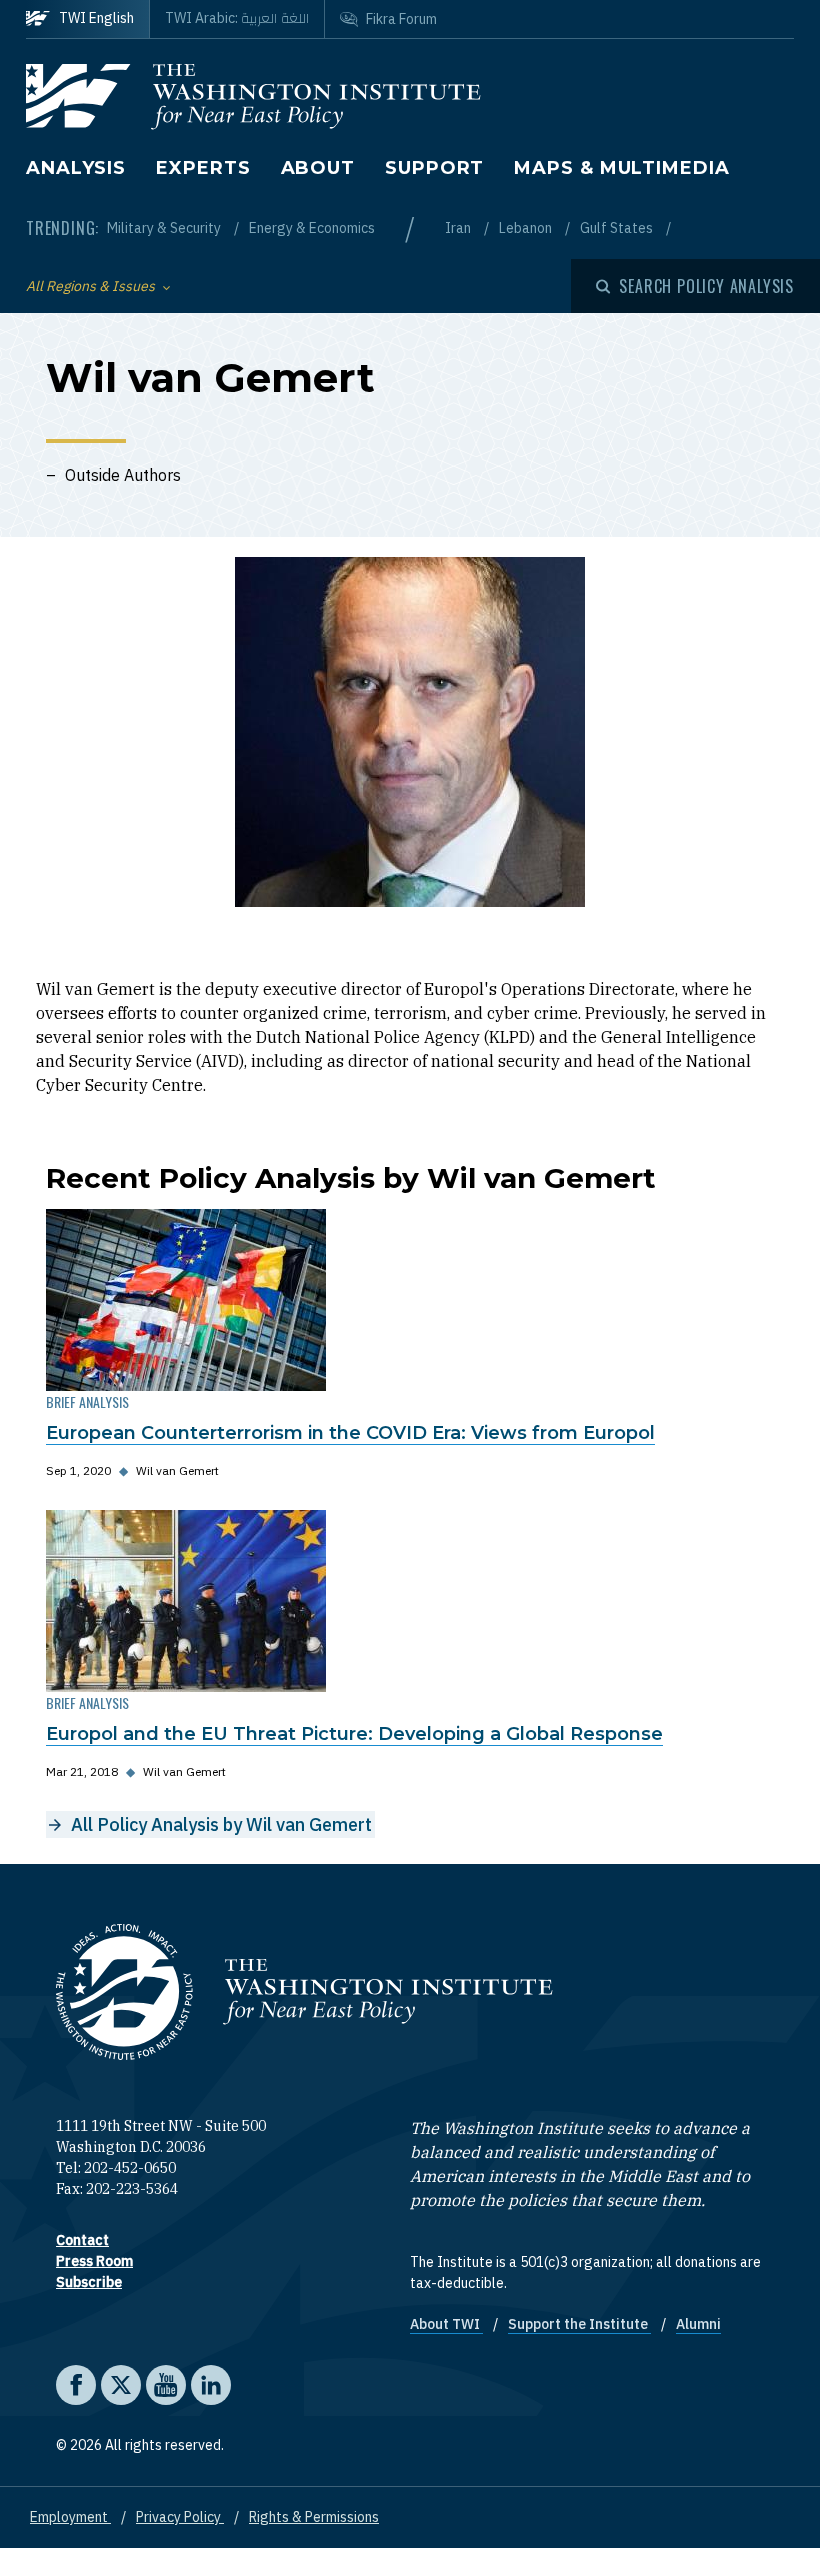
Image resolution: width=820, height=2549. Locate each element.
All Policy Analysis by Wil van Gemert (221, 1824)
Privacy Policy (180, 2517)
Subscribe (89, 2282)
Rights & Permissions (314, 2517)
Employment (70, 2517)
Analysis (76, 168)
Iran (459, 228)
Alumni (698, 2324)
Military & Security (165, 228)
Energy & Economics (312, 228)
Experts (203, 168)
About (318, 168)
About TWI (446, 2324)
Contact (82, 2240)
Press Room (94, 2261)
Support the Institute (579, 2324)
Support (434, 168)
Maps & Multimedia (621, 168)
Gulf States (618, 228)
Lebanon (527, 228)
